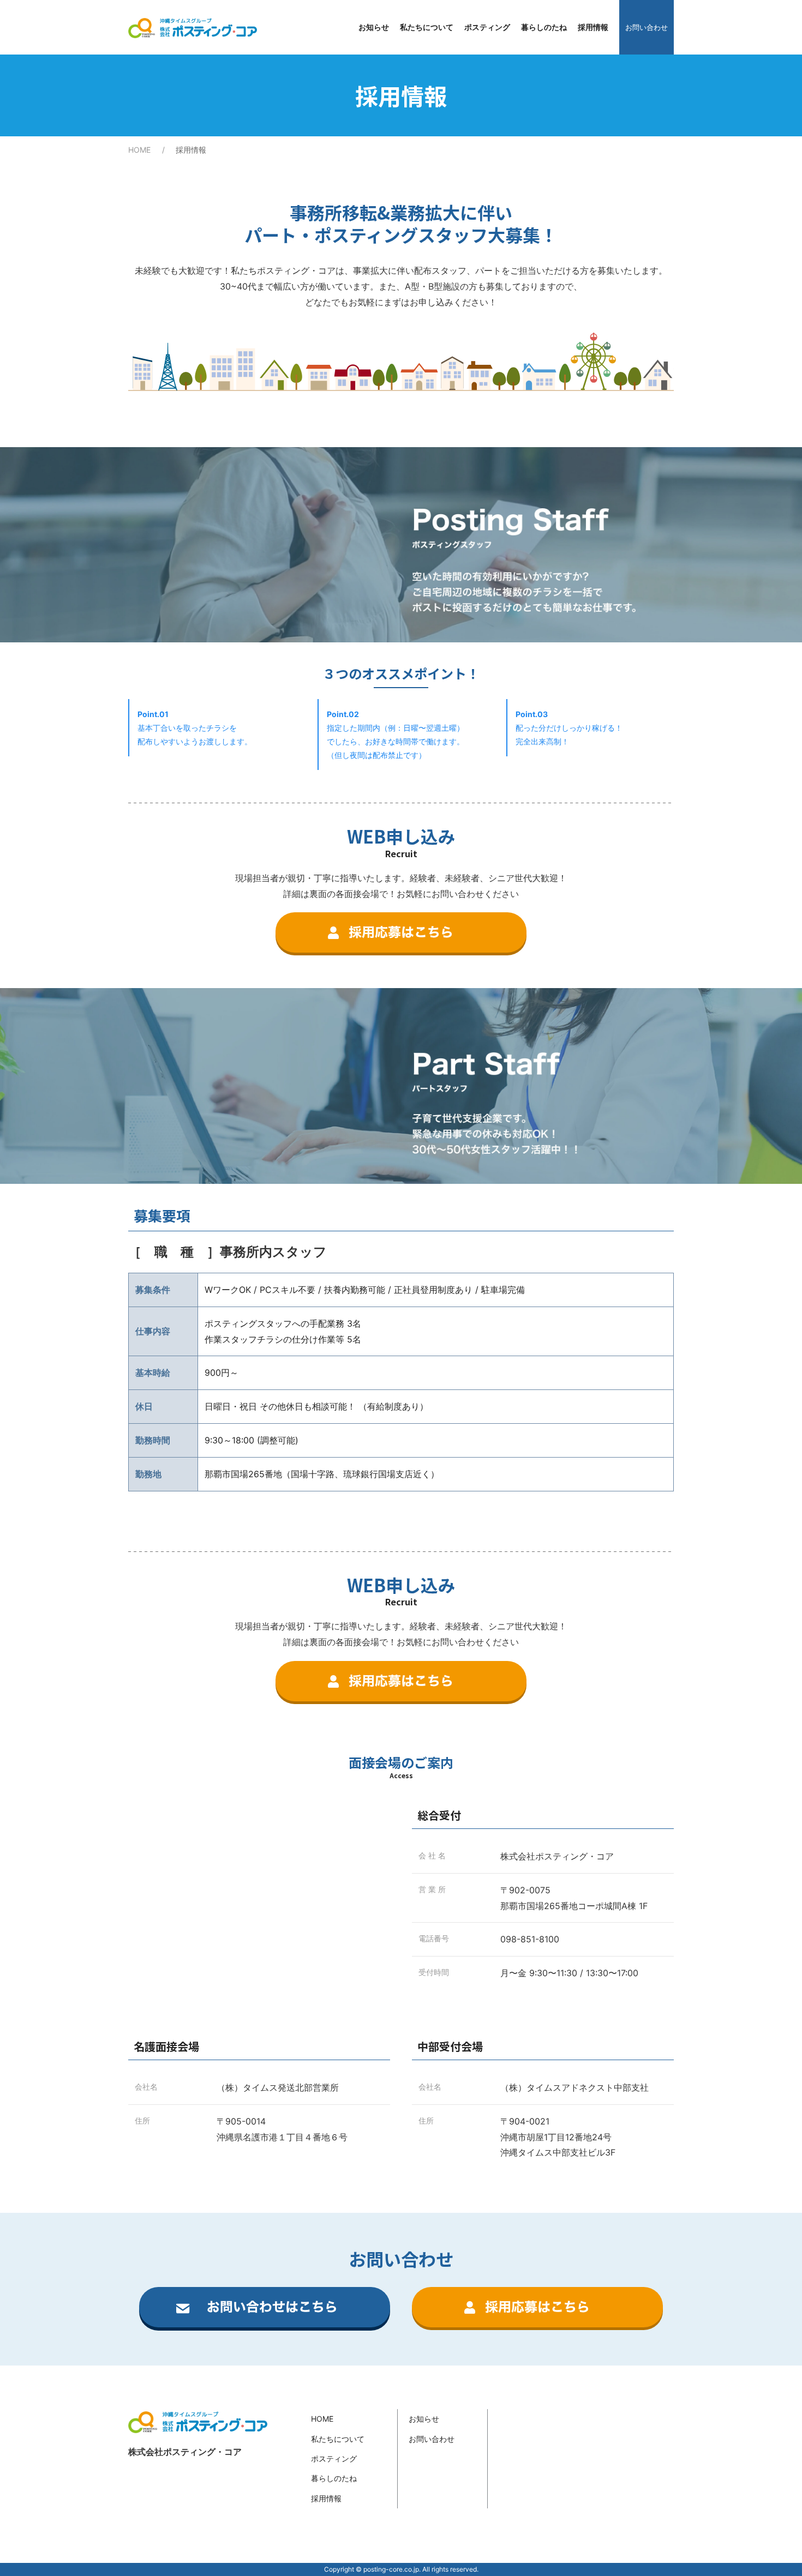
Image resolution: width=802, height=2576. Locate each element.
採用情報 (593, 27)
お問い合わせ (647, 27)
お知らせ (374, 27)
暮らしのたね (544, 27)
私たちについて (427, 27)
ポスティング (487, 27)
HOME (139, 150)
